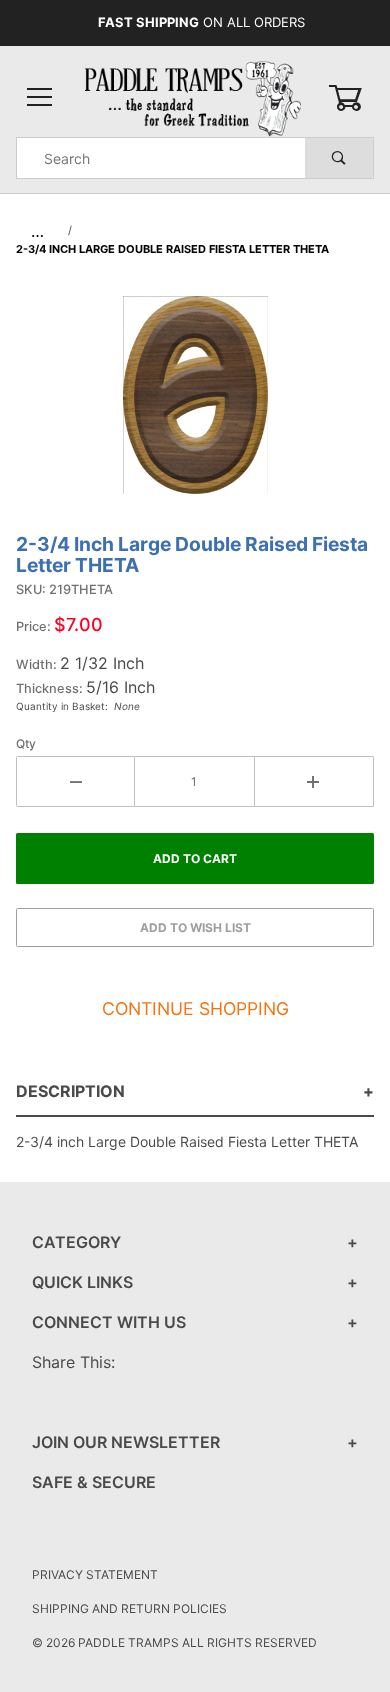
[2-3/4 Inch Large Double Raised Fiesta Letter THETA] (195, 405)
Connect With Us (109, 1322)
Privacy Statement (95, 1574)
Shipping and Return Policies (129, 1608)
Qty (26, 743)
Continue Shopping (195, 1008)
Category (76, 1242)
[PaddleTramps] (194, 96)
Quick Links (82, 1282)
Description (70, 1091)
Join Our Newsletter (126, 1442)
